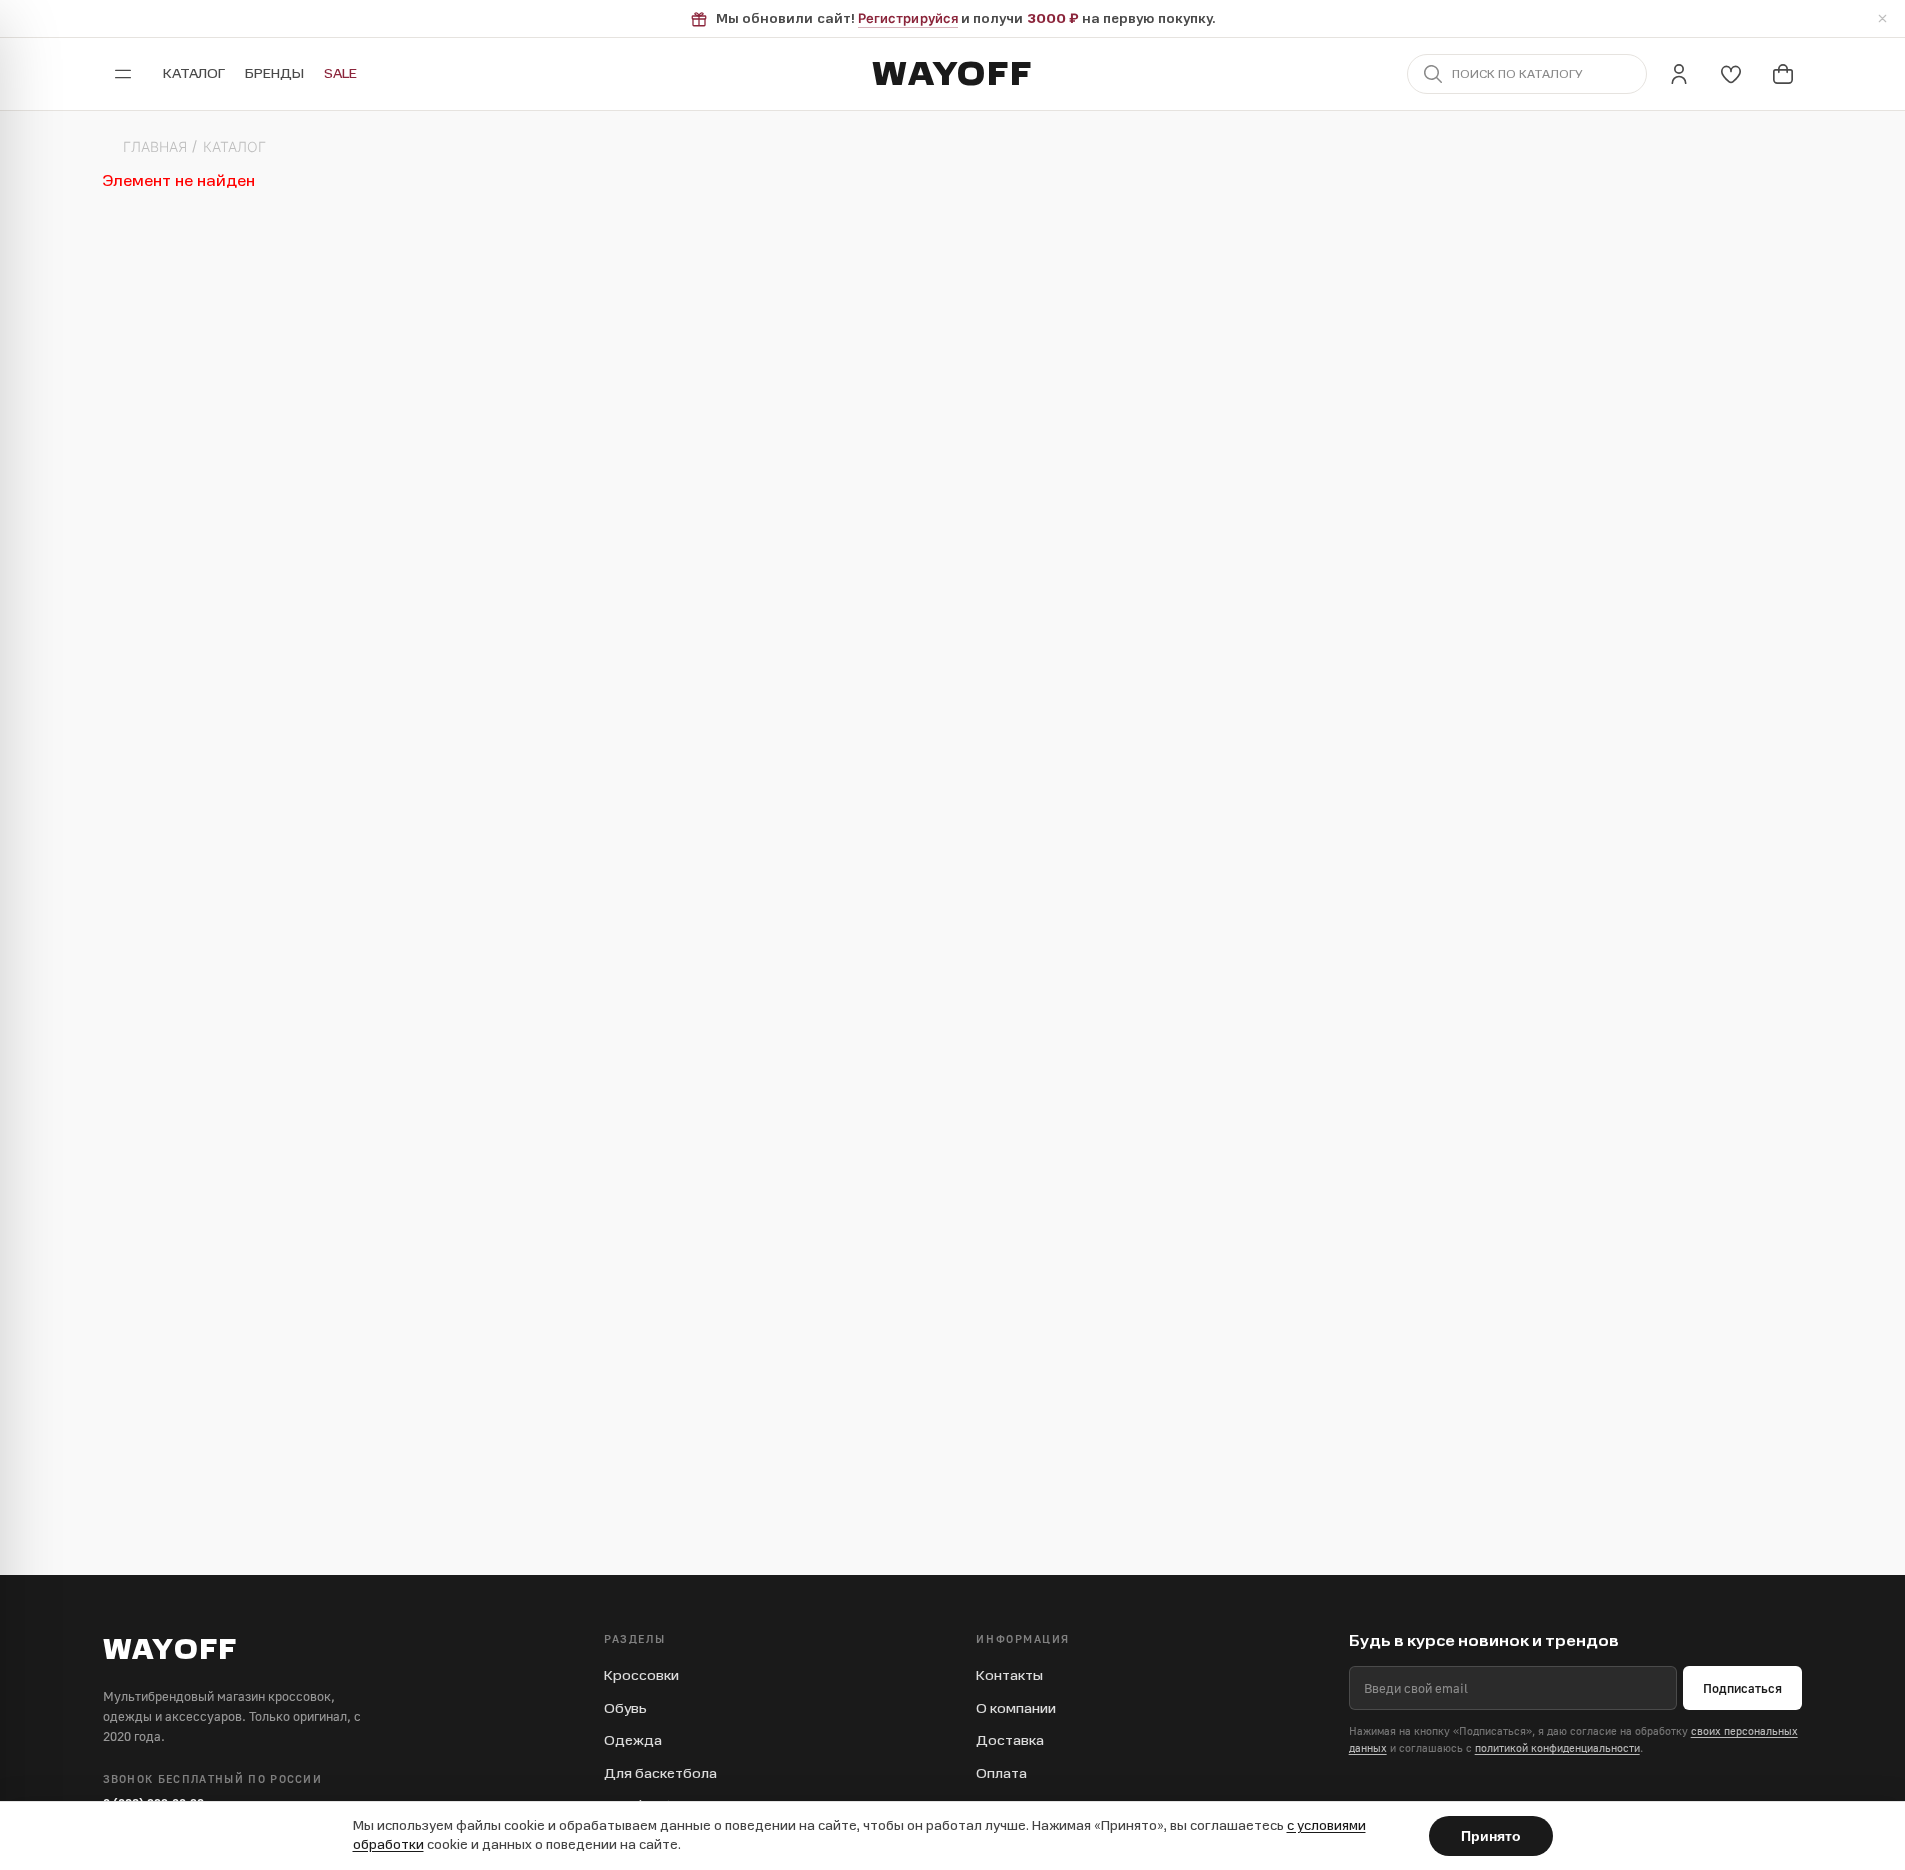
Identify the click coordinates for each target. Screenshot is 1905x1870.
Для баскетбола (660, 1773)
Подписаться (1742, 1688)
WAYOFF (952, 74)
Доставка (1010, 1740)
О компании (1016, 1708)
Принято (1491, 1836)
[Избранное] (1731, 74)
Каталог (194, 73)
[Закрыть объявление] (1882, 19)
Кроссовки (641, 1675)
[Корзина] (1783, 74)
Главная (155, 147)
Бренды (274, 73)
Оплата (1001, 1773)
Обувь (625, 1708)
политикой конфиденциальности (1557, 1747)
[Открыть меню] (123, 74)
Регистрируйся (908, 18)
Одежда (633, 1740)
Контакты (1009, 1675)
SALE (340, 73)
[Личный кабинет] (1679, 74)
